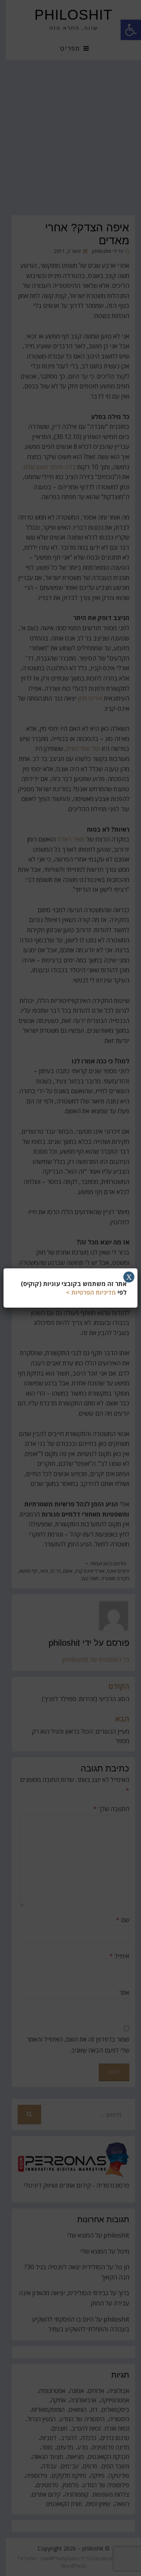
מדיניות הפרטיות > (91, 1292)
